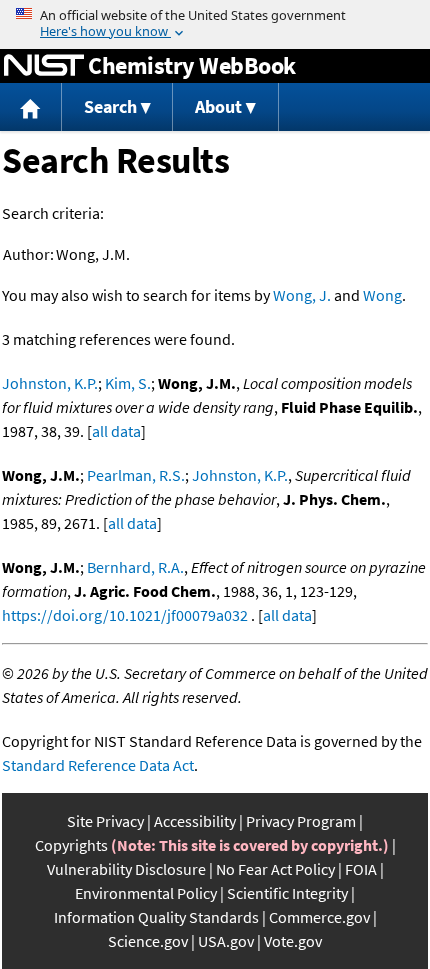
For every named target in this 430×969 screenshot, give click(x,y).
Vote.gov (293, 941)
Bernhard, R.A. (135, 567)
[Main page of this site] (31, 107)
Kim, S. (128, 383)
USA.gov (226, 941)
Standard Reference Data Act (98, 765)
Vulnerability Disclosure (126, 869)
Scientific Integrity (287, 893)
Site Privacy (105, 821)
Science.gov (148, 941)
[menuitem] (31, 107)
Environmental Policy (146, 893)
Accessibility (195, 821)
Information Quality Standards (156, 917)
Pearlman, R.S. (136, 475)
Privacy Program (301, 821)
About (218, 106)
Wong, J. (302, 295)
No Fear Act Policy (275, 869)
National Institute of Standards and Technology (44, 66)
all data (116, 431)
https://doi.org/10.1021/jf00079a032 (125, 615)
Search (110, 106)
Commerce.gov (319, 917)
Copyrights (71, 845)
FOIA (361, 869)
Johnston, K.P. (50, 383)
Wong (382, 295)
